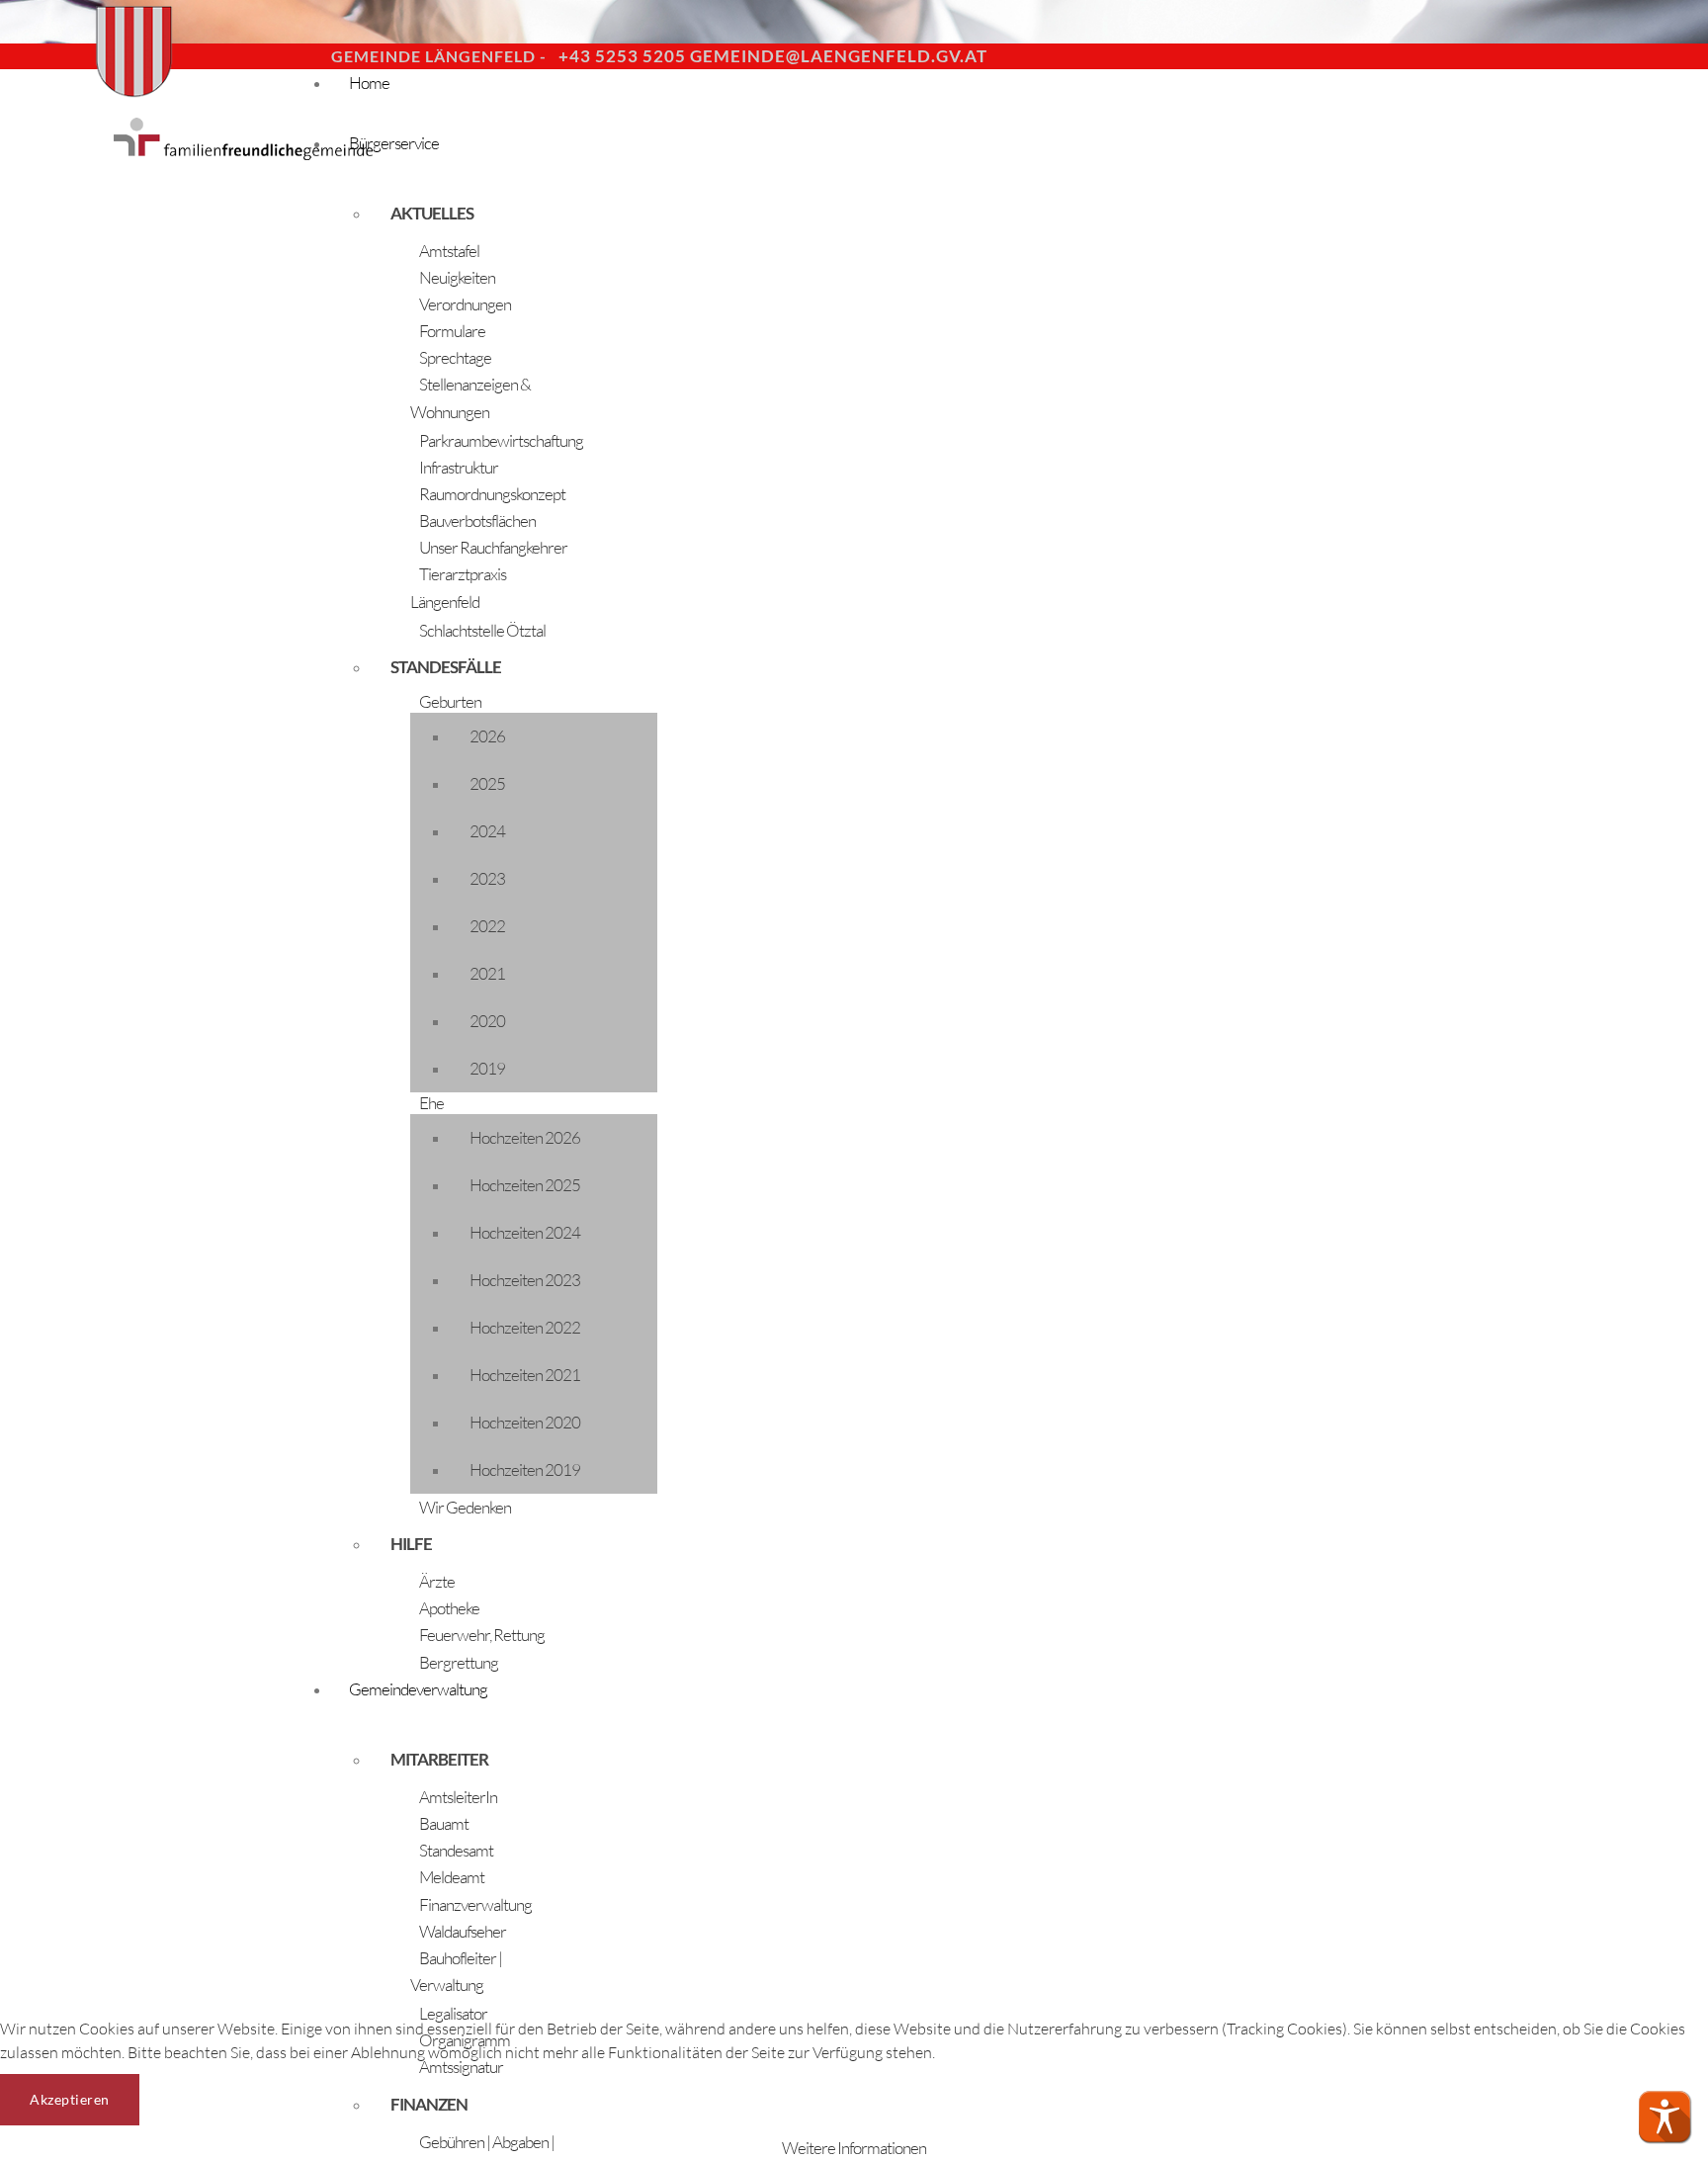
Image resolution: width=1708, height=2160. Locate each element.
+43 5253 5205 (622, 56)
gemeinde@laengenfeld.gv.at (839, 56)
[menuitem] (890, 100)
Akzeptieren (70, 2099)
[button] (1665, 2117)
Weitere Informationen (854, 2148)
